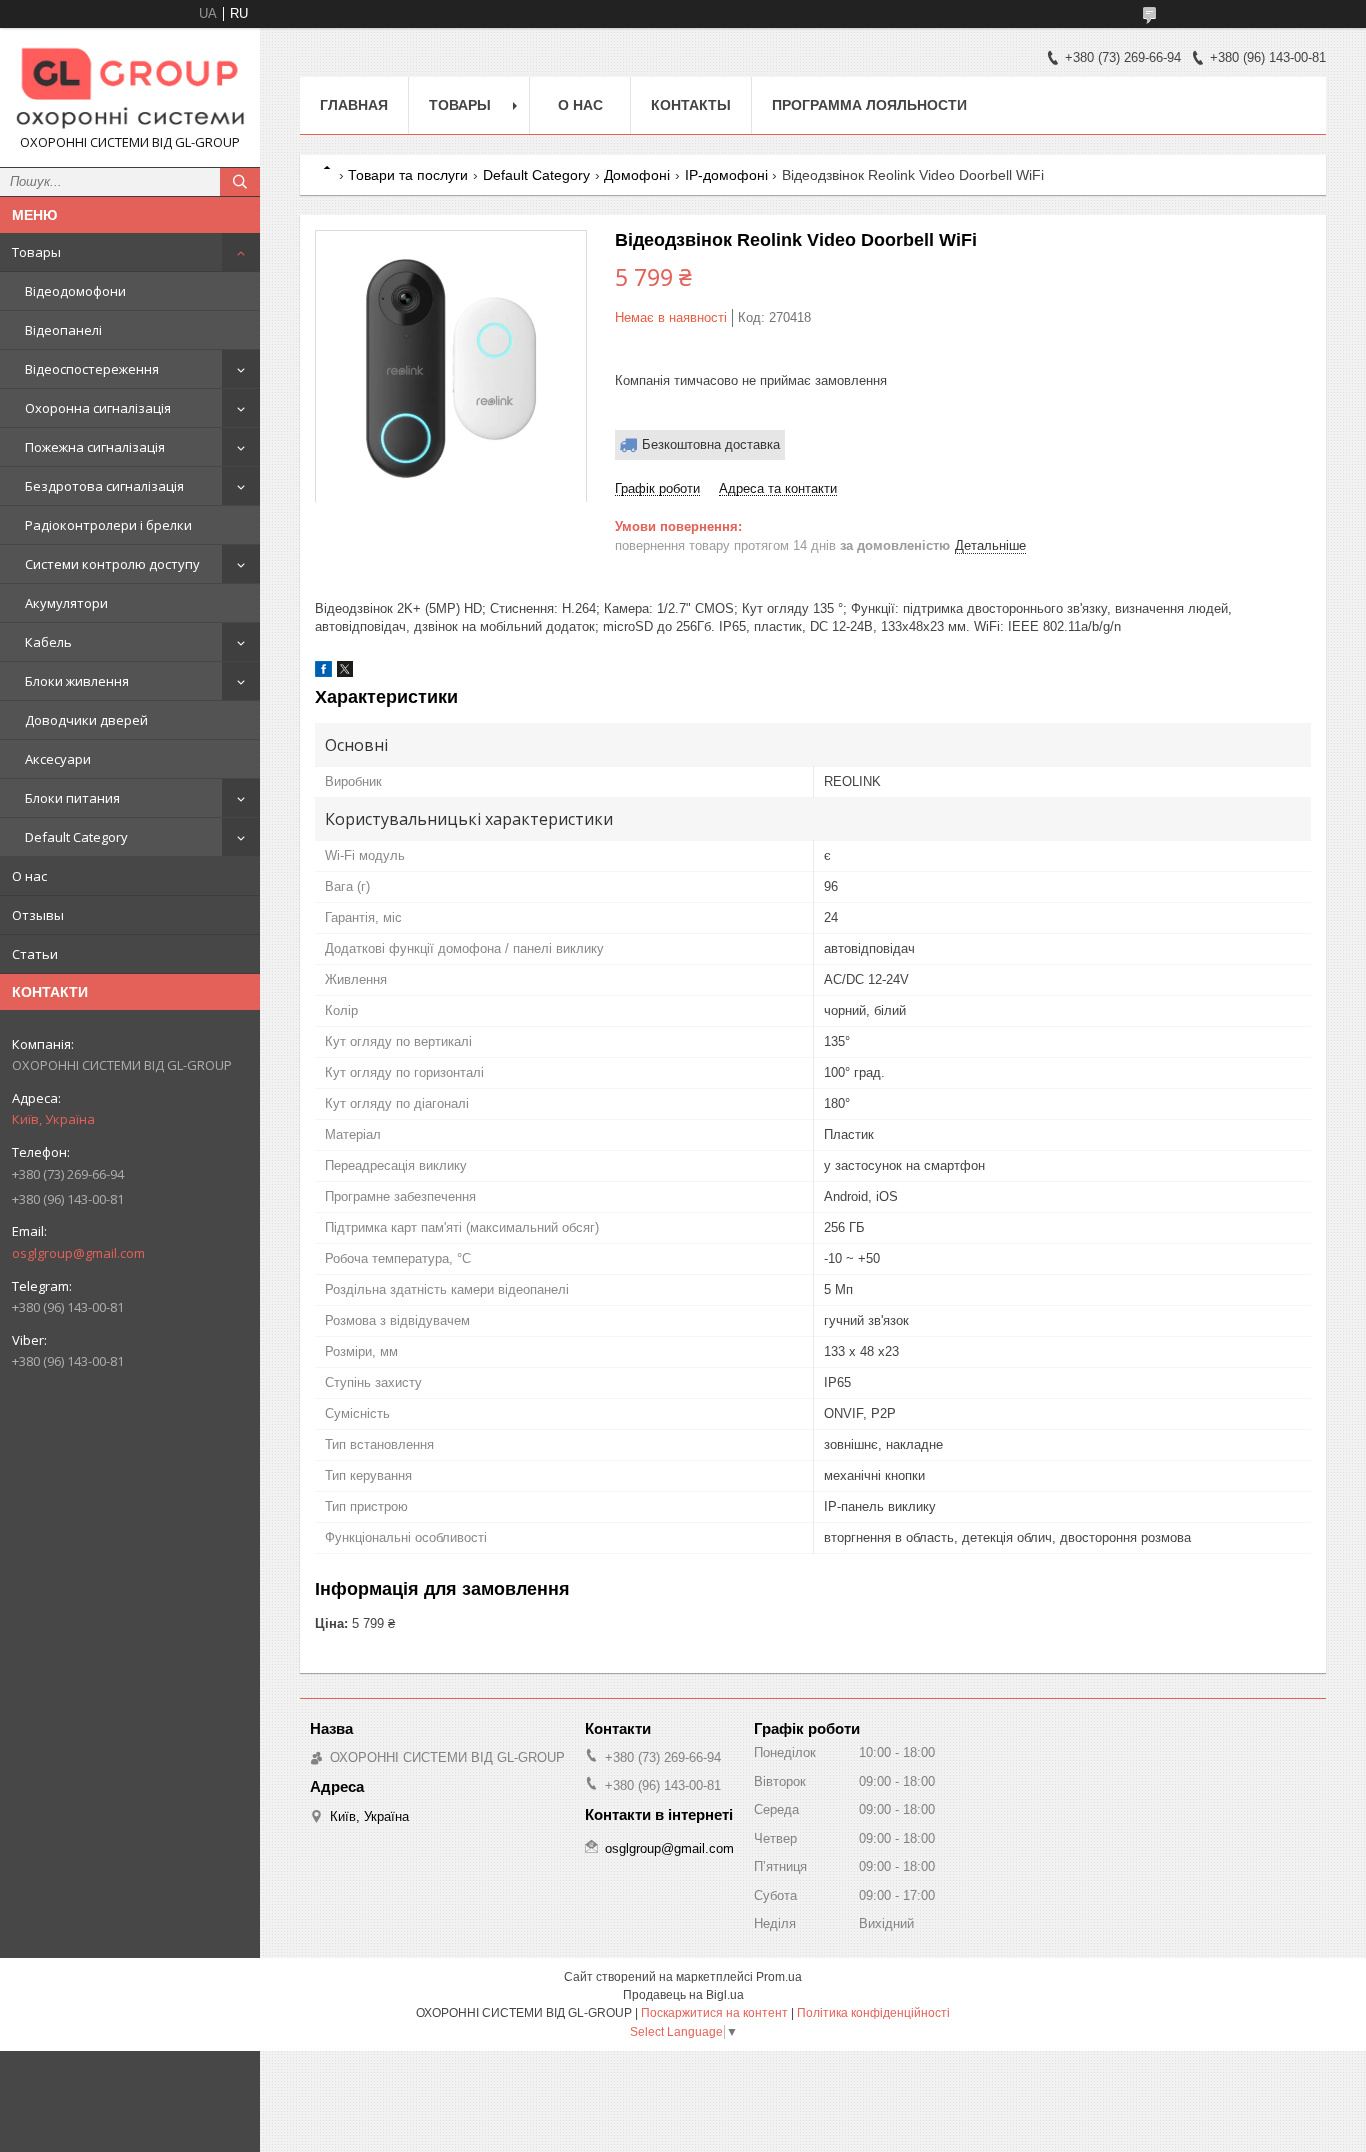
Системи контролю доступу (112, 564)
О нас (29, 876)
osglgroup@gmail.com (78, 1253)
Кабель (48, 642)
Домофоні (637, 175)
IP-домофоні (726, 175)
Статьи (35, 954)
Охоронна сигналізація (98, 408)
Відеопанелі (63, 330)
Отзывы (38, 915)
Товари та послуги (408, 175)
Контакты (691, 105)
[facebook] (323, 672)
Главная (354, 105)
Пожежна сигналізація (95, 447)
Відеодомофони (75, 291)
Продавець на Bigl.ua (683, 1995)
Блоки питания (72, 798)
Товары (36, 252)
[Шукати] (240, 182)
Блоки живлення (77, 681)
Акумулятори (66, 603)
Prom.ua (779, 1977)
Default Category (76, 837)
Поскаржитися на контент (714, 2013)
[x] (345, 672)
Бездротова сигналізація (104, 486)
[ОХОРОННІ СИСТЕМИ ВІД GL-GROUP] (130, 88)
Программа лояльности (869, 105)
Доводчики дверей (86, 720)
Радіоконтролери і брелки (108, 525)
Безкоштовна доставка (711, 444)
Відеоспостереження (92, 369)
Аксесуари (58, 759)
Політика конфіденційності (873, 2013)
